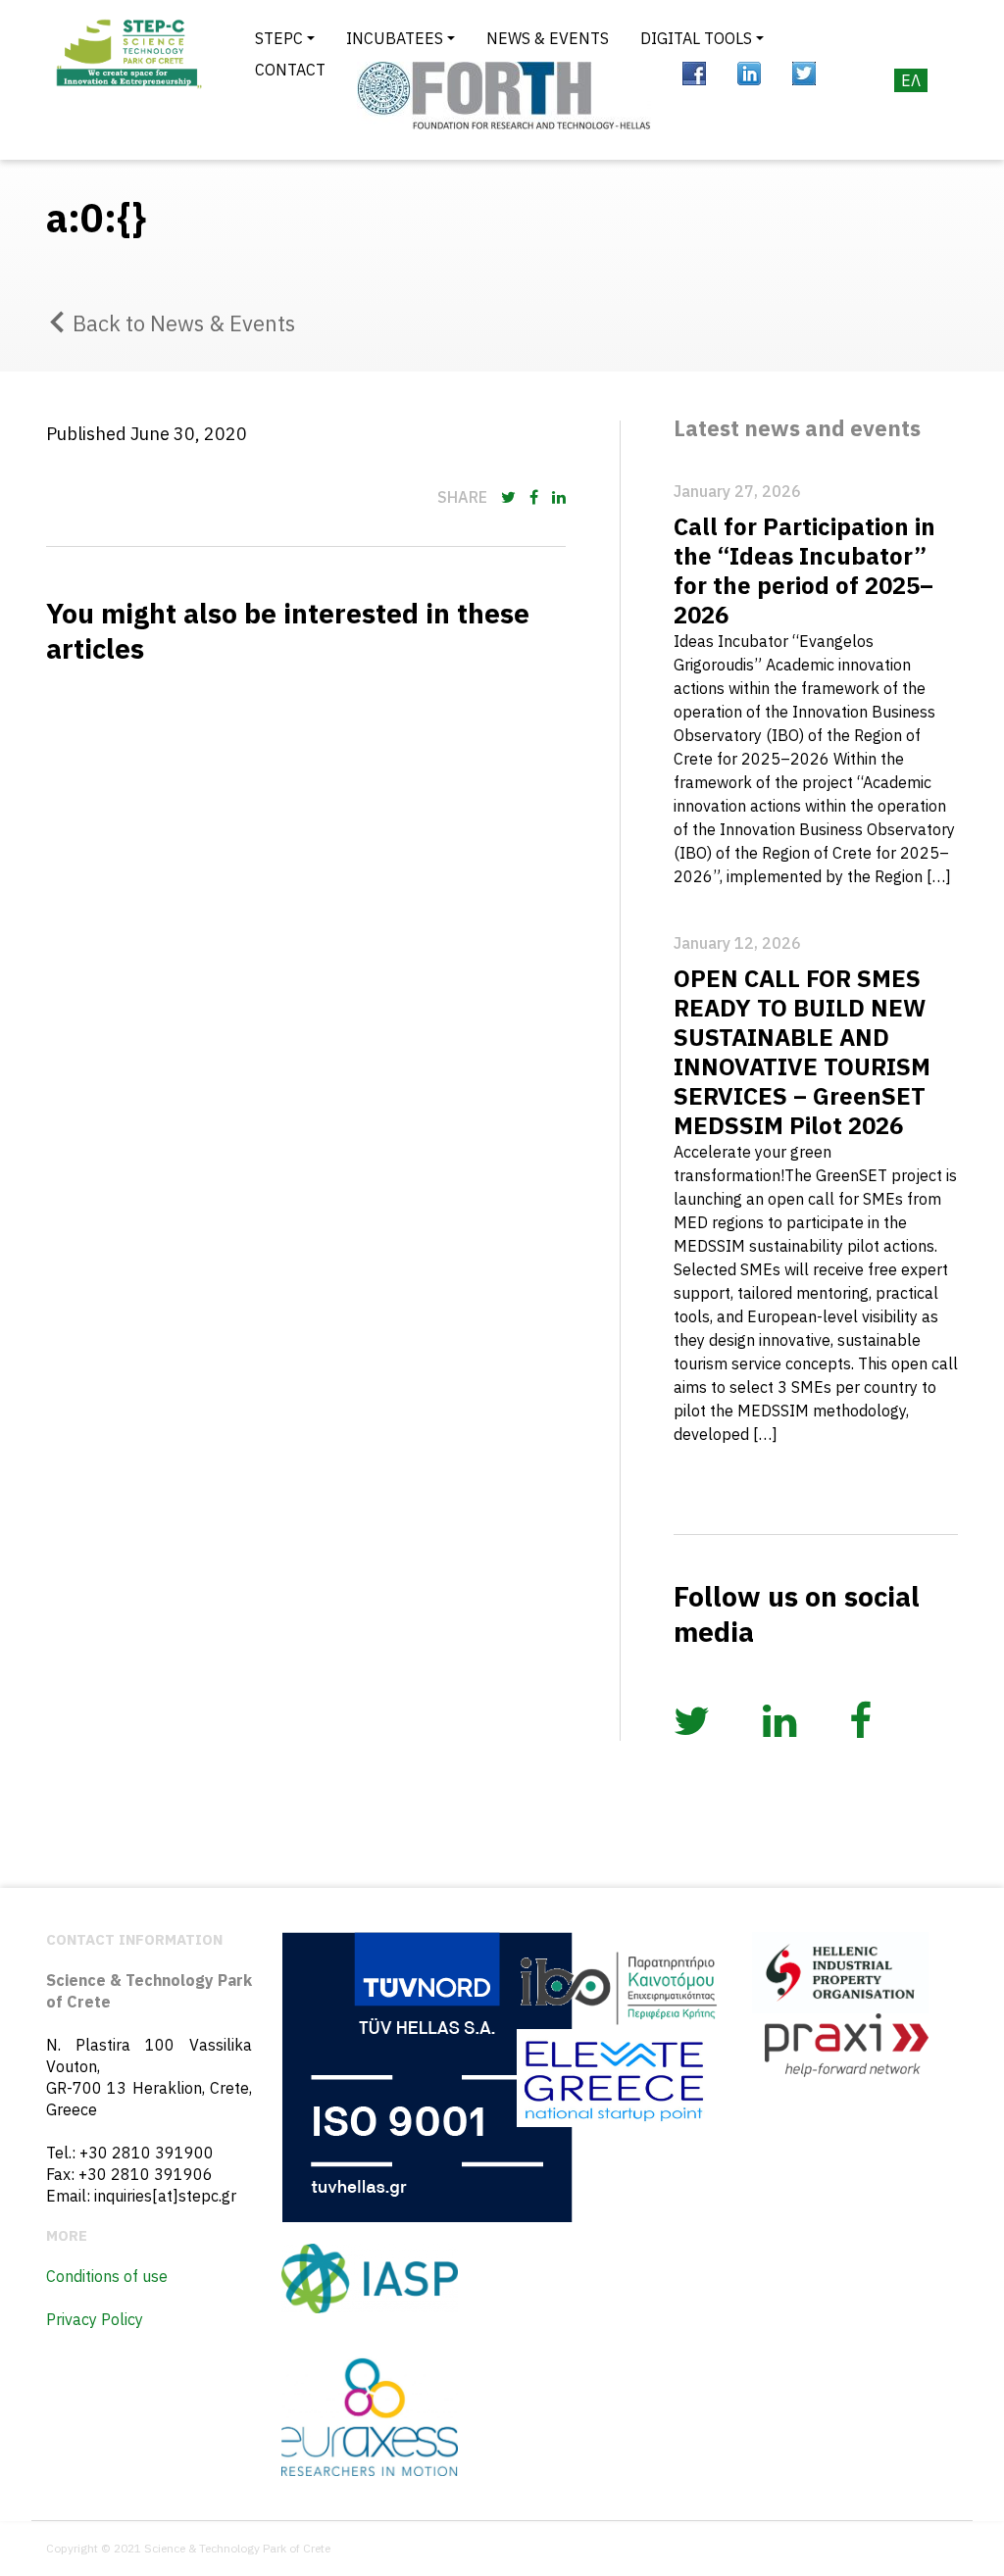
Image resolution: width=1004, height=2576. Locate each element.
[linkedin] (749, 74)
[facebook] (694, 74)
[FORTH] (504, 96)
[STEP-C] (127, 80)
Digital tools (696, 38)
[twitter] (804, 74)
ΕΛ (911, 80)
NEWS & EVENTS (548, 38)
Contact (290, 70)
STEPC (279, 38)
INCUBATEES (395, 38)
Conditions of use (107, 2276)
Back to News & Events (184, 323)
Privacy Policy (95, 2319)
